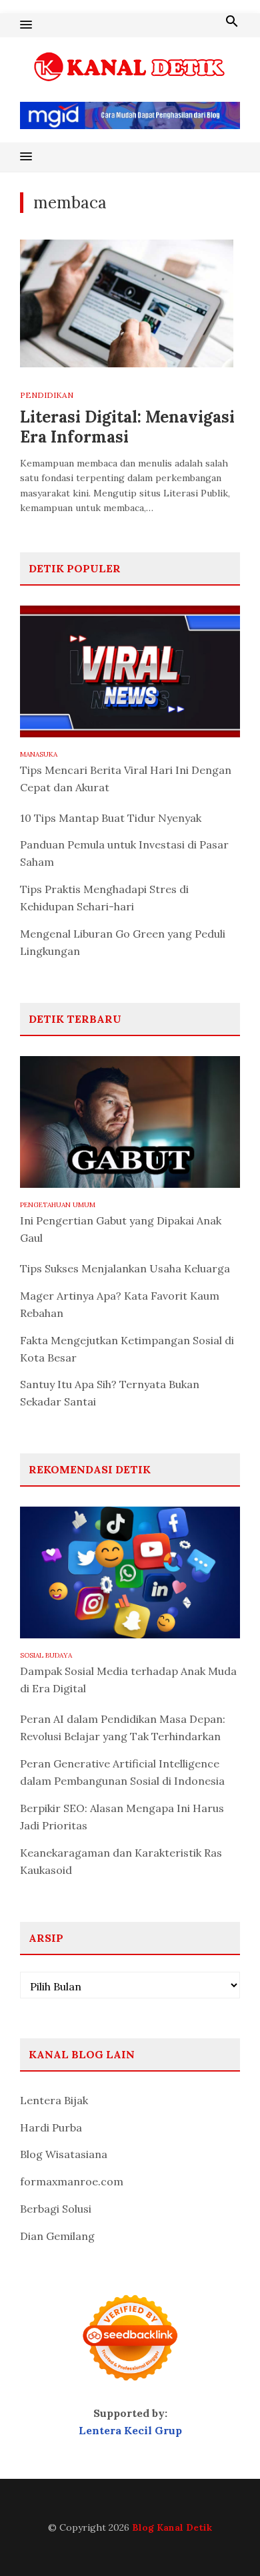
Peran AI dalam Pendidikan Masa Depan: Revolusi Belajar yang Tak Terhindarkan (123, 1728)
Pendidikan (47, 395)
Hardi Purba (51, 2127)
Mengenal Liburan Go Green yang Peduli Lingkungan (123, 942)
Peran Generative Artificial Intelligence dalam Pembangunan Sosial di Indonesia (122, 1772)
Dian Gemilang (57, 2236)
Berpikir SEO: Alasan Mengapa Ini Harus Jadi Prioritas (122, 1817)
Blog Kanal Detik (172, 2527)
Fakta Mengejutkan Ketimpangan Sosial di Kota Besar (127, 1349)
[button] (26, 25)
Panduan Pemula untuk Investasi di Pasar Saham (124, 853)
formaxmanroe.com (72, 2181)
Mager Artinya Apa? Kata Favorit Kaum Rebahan (120, 1304)
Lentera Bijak (54, 2100)
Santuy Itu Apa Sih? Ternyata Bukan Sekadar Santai (110, 1393)
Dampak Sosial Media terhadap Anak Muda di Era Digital (128, 1680)
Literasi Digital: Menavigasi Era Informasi (127, 427)
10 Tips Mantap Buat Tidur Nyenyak (111, 818)
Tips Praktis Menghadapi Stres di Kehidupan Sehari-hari (104, 898)
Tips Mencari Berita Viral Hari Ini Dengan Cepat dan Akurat (126, 779)
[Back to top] (223, 2539)
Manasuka (39, 754)
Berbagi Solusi (56, 2209)
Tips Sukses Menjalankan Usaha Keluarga (125, 1268)
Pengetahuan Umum (58, 1205)
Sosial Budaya (46, 1655)
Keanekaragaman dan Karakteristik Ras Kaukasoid (121, 1861)
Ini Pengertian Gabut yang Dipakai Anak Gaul (121, 1229)
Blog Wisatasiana (64, 2154)
